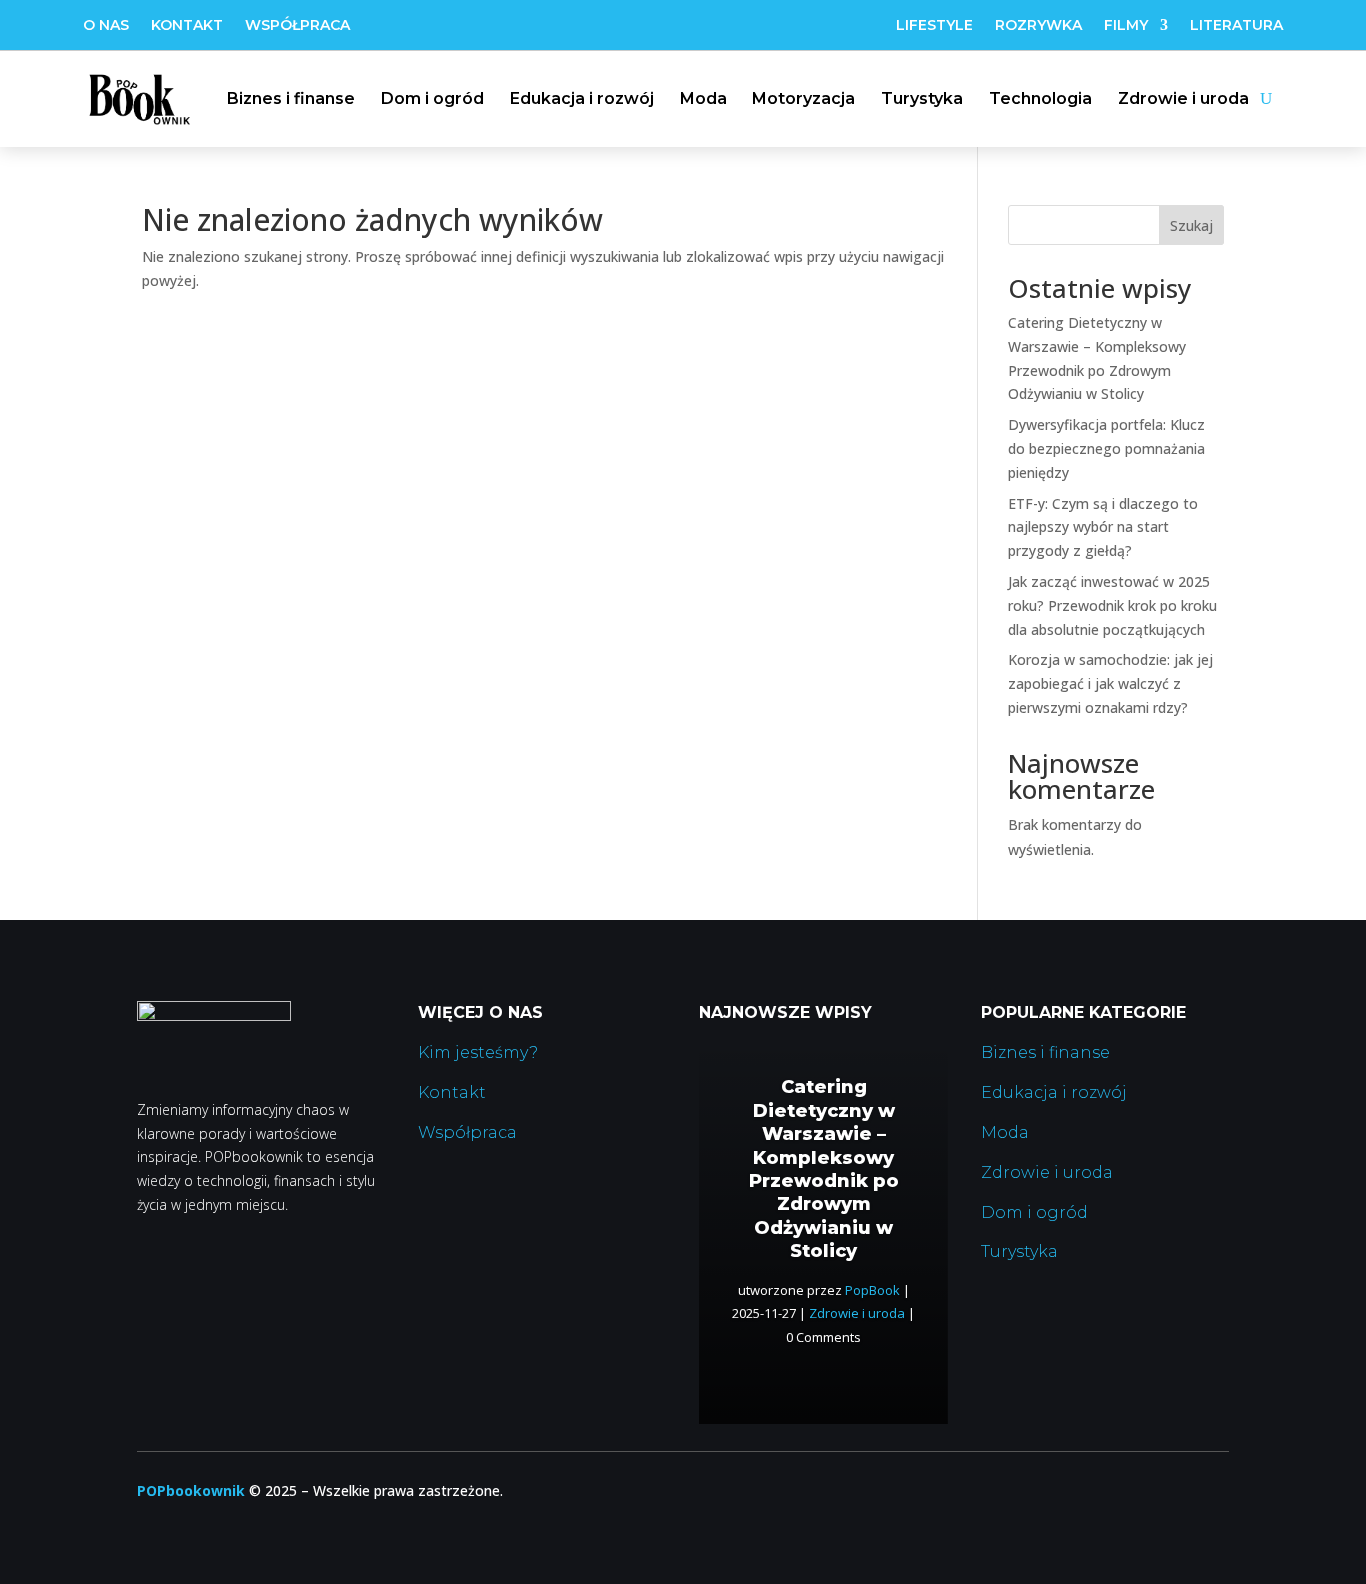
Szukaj (1191, 225)
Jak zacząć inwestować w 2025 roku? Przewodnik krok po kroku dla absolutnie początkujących (1112, 605)
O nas (106, 26)
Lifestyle (934, 26)
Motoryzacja (803, 98)
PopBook (872, 1290)
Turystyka (922, 98)
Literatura (1236, 26)
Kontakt (187, 26)
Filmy (1126, 26)
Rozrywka (1038, 26)
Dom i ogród (432, 98)
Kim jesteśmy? (478, 1052)
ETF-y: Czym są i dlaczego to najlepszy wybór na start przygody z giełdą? (1103, 527)
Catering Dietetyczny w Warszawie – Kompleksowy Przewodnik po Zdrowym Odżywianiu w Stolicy (824, 1169)
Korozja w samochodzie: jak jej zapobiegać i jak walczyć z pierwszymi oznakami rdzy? (1110, 683)
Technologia (1040, 98)
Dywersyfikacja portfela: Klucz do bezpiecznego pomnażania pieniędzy (1106, 448)
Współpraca (297, 26)
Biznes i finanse (291, 98)
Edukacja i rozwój (582, 98)
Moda (703, 98)
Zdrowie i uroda (1183, 98)
